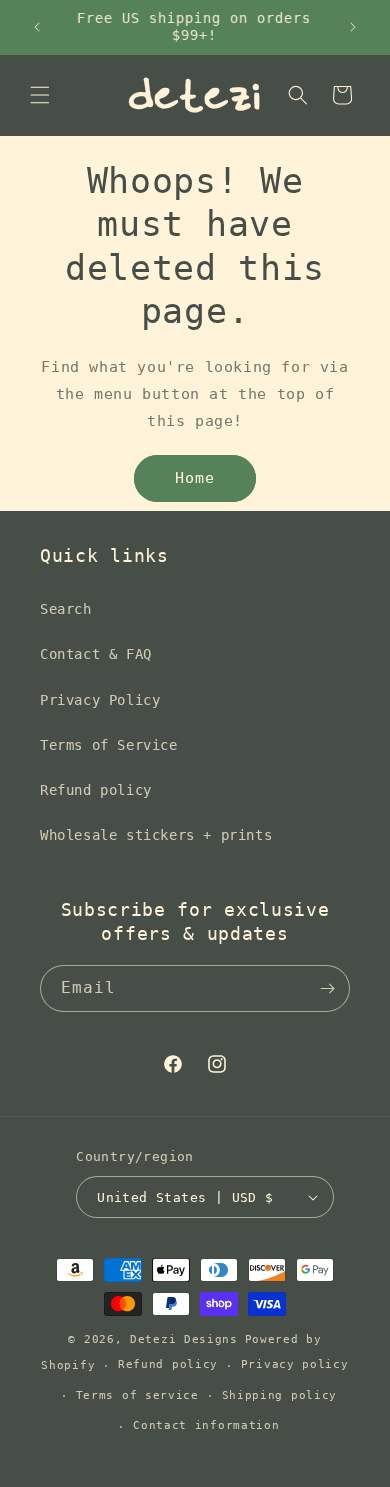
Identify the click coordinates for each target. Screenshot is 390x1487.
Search (66, 609)
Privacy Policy (100, 700)
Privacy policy (295, 1364)
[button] (40, 95)
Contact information (206, 1425)
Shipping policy (280, 1395)
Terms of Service (109, 745)
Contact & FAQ (96, 654)
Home (195, 478)
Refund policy (96, 790)
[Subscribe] (327, 988)
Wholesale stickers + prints (156, 835)
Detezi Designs (184, 1339)
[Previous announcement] (37, 27)
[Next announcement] (353, 27)
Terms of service (137, 1395)
